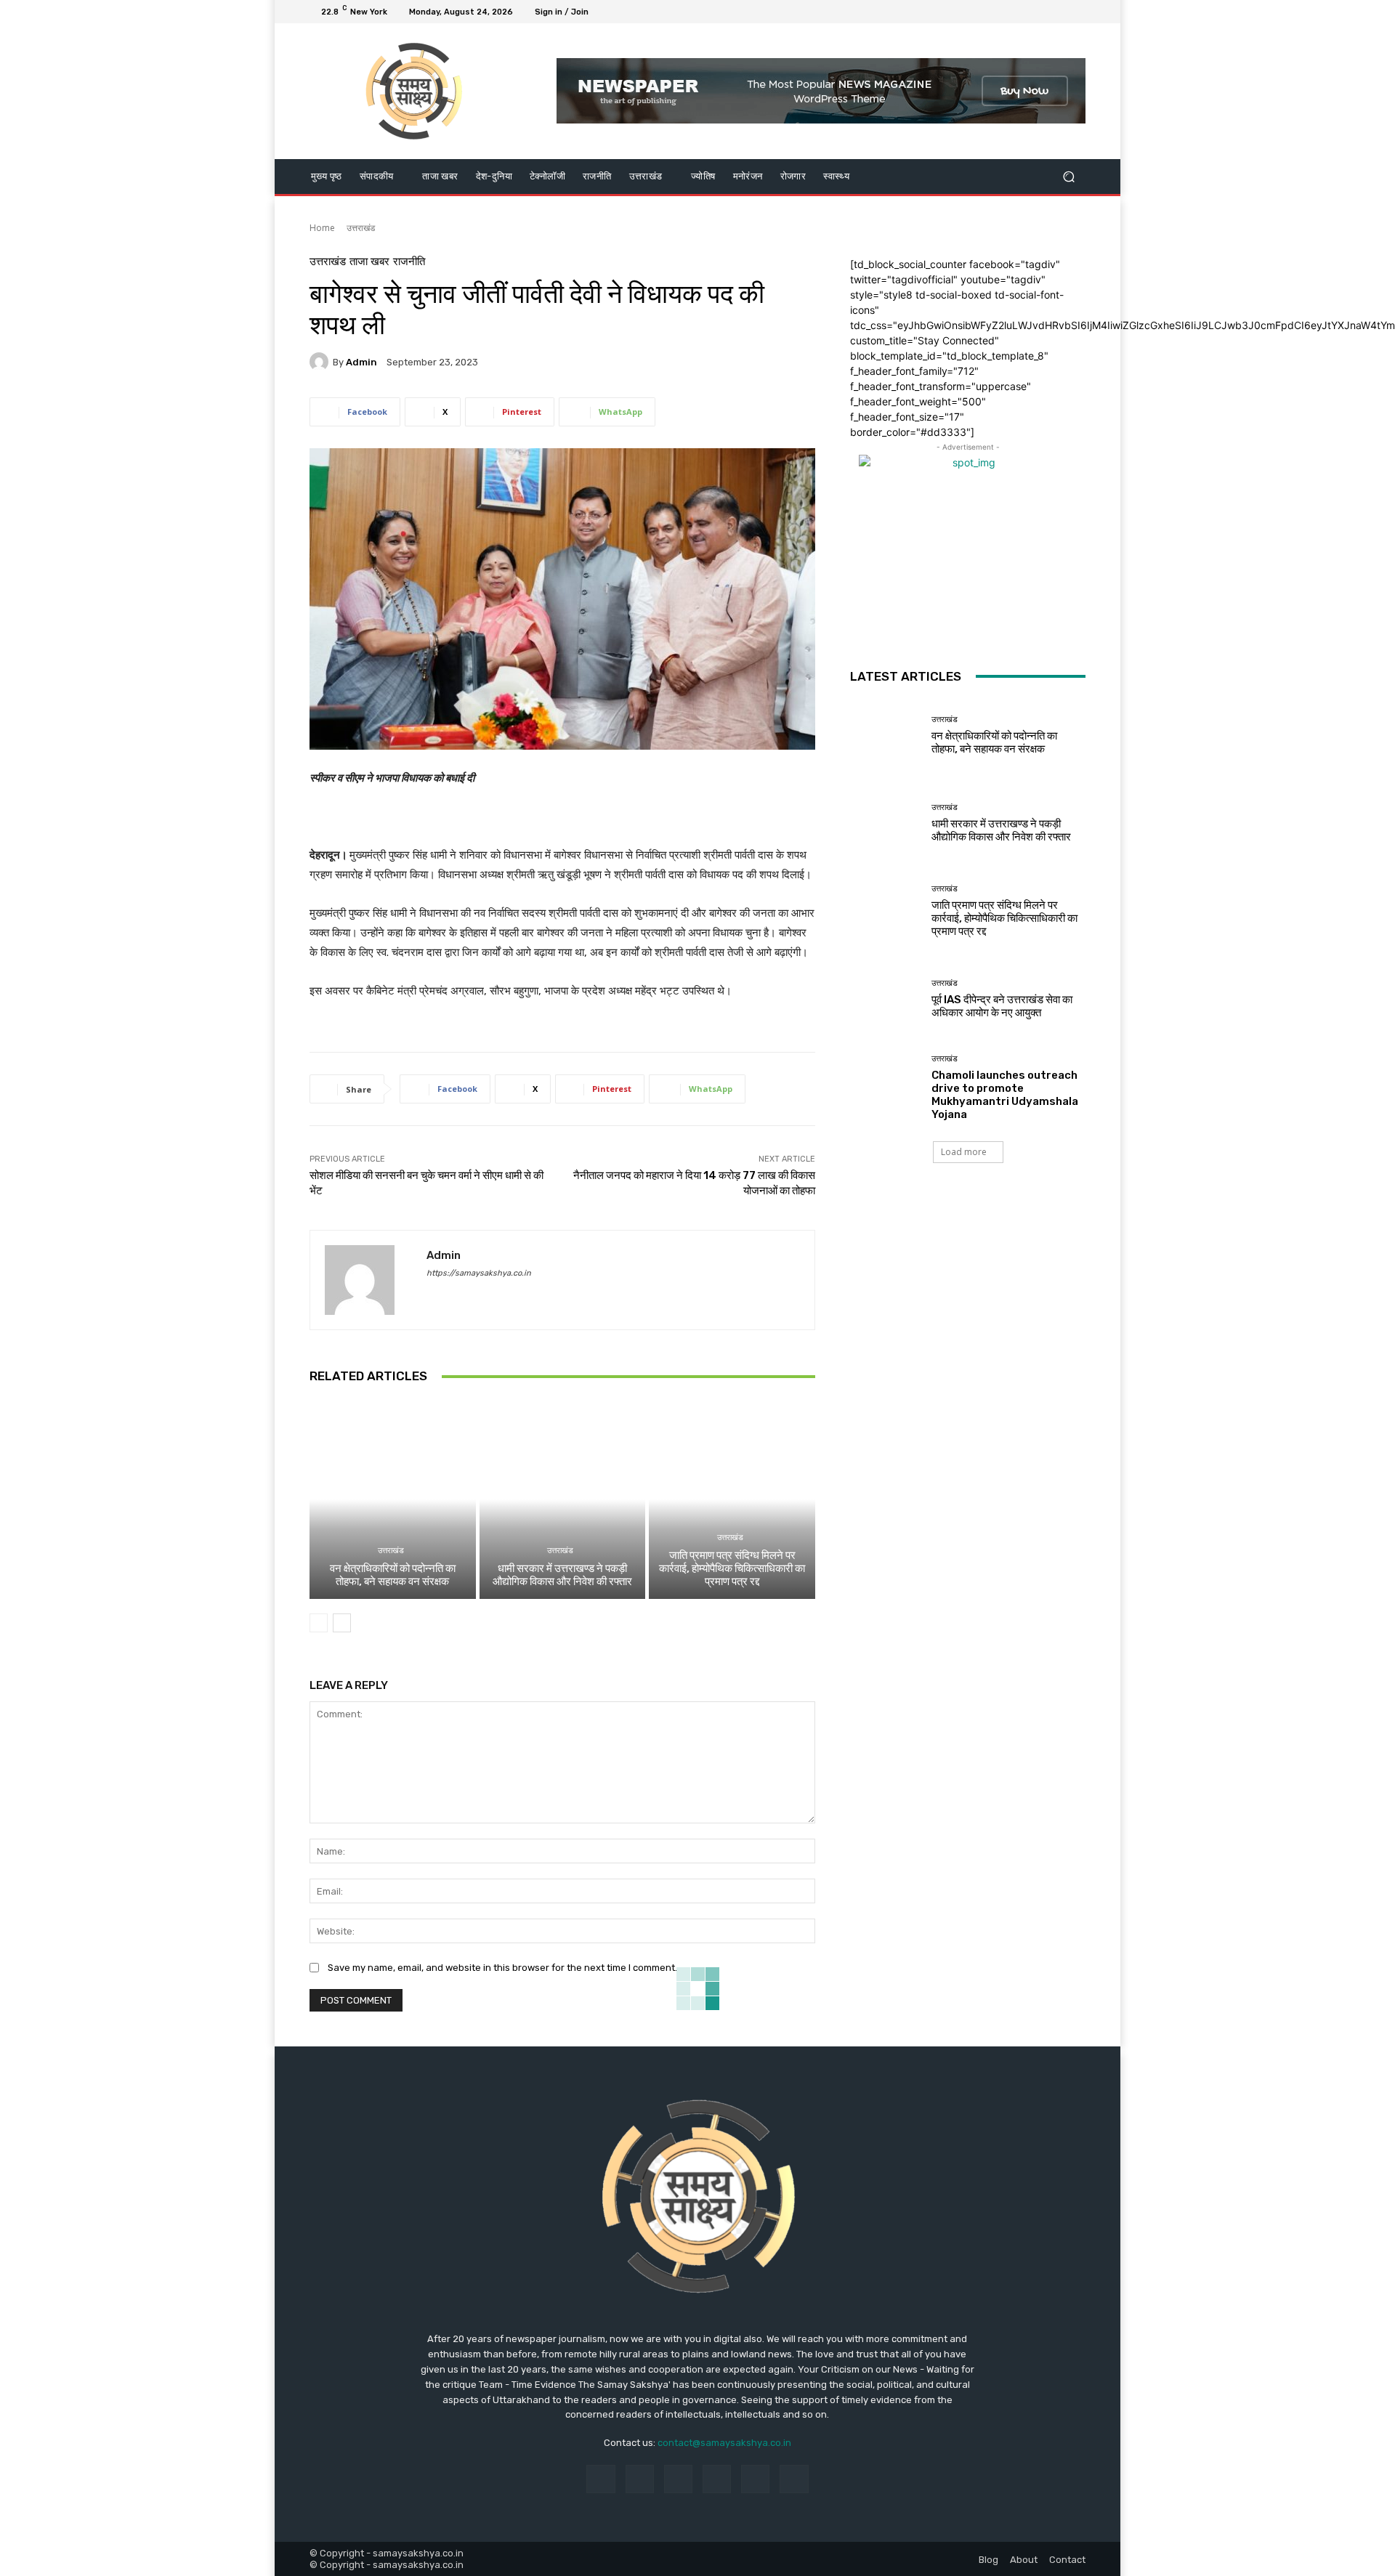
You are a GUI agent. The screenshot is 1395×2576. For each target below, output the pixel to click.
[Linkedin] (678, 2479)
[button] (1068, 176)
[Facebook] (1007, 12)
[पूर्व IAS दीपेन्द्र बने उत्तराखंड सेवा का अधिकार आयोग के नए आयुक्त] (885, 999)
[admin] (321, 362)
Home (322, 228)
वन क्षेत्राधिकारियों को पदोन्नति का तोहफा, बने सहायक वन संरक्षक (393, 1575)
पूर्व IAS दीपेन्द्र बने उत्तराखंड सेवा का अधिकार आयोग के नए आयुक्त (1002, 1006)
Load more (964, 1152)
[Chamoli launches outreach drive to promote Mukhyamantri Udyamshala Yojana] (885, 1087)
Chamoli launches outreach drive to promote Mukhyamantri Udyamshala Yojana (1005, 1095)
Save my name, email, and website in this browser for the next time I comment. (502, 1968)
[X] (1042, 12)
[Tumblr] (755, 2479)
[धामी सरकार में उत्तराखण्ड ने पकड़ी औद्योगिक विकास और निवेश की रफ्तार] (563, 1499)
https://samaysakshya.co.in (479, 1273)
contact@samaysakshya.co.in (724, 2443)
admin (361, 362)
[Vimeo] (1059, 12)
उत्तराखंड (361, 228)
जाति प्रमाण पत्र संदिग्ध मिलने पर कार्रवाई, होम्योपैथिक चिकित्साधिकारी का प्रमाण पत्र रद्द (732, 1568)
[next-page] (342, 1623)
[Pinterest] (717, 2479)
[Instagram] (1024, 12)
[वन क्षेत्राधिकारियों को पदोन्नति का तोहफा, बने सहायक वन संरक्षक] (393, 1499)
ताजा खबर (369, 262)
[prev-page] (319, 1623)
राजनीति (409, 262)
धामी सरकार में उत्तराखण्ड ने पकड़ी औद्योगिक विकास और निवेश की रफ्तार (562, 1575)
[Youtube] (1077, 12)
